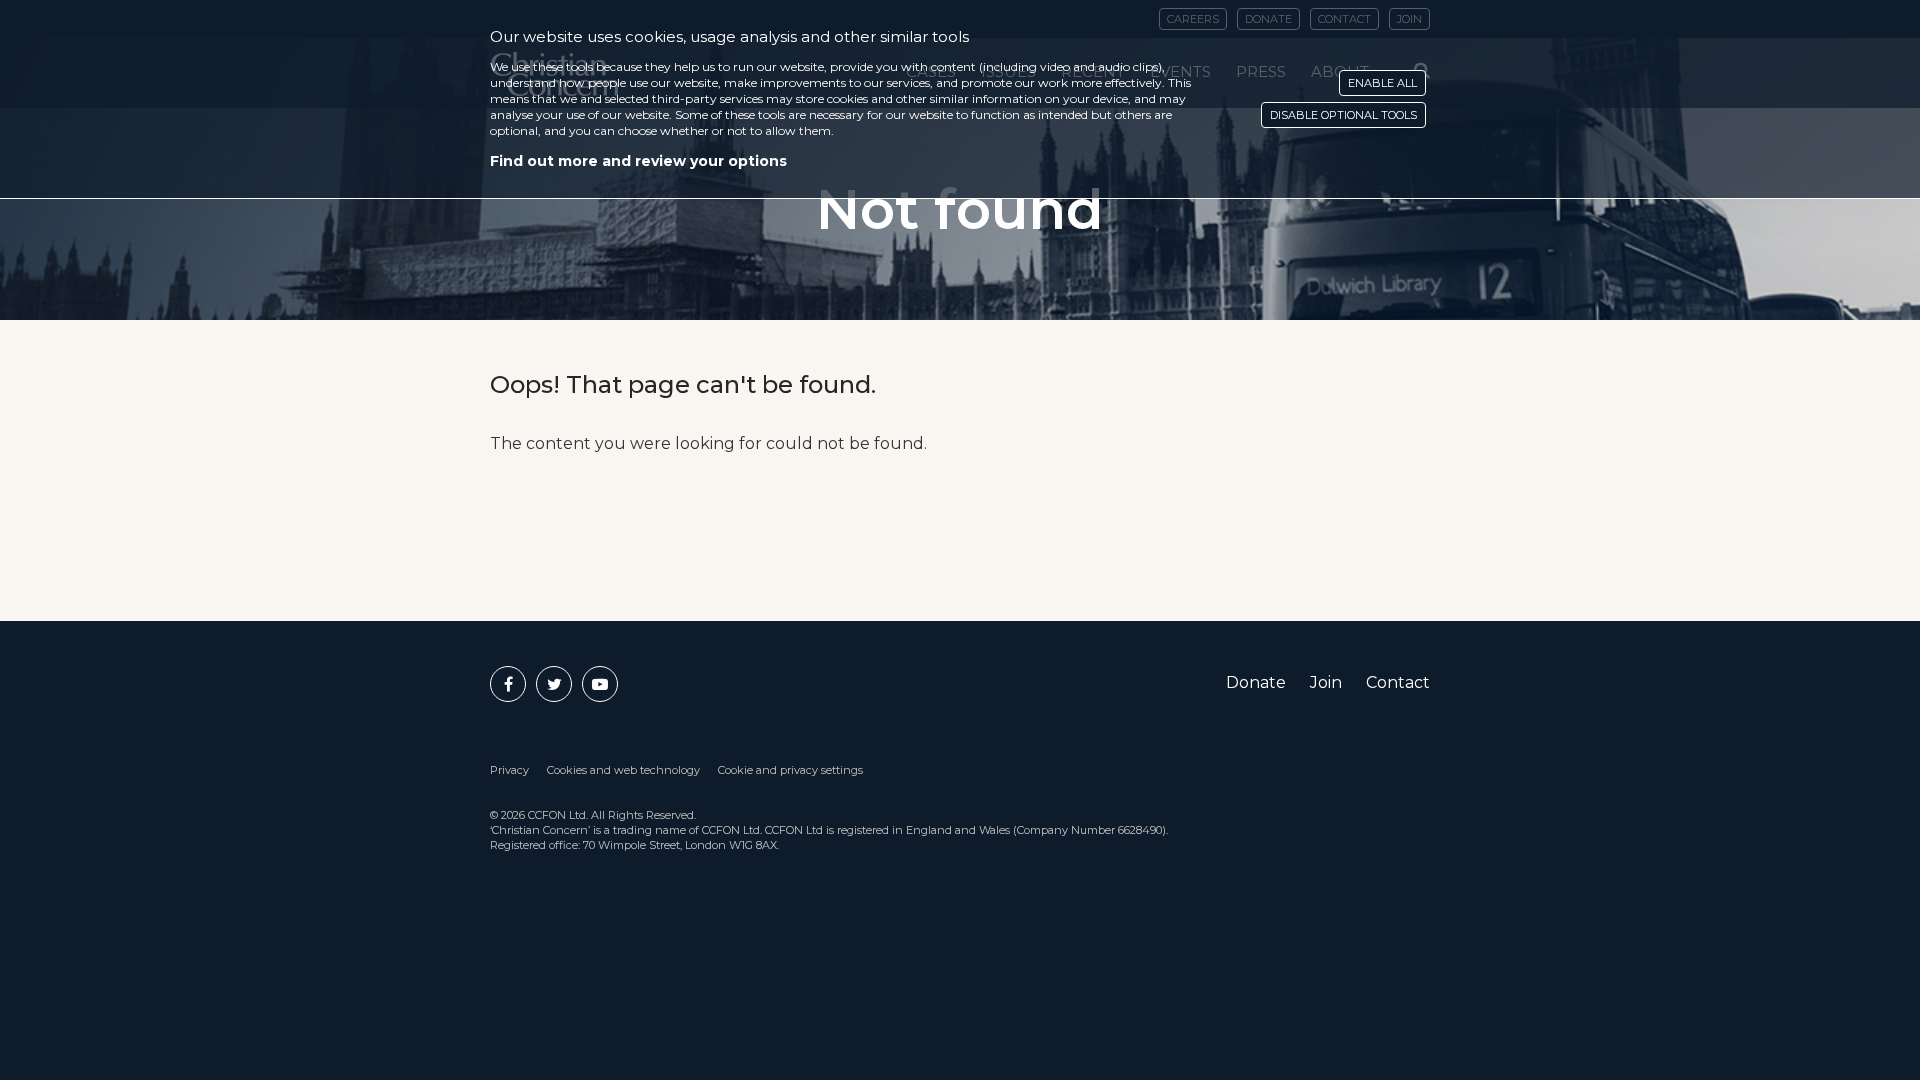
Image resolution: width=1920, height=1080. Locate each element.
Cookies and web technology (623, 770)
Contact (1398, 682)
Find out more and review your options (638, 161)
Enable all (1382, 83)
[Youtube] (600, 684)
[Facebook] (508, 684)
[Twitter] (554, 684)
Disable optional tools (1343, 115)
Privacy (509, 770)
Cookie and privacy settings (790, 770)
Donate (1256, 682)
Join (1326, 682)
